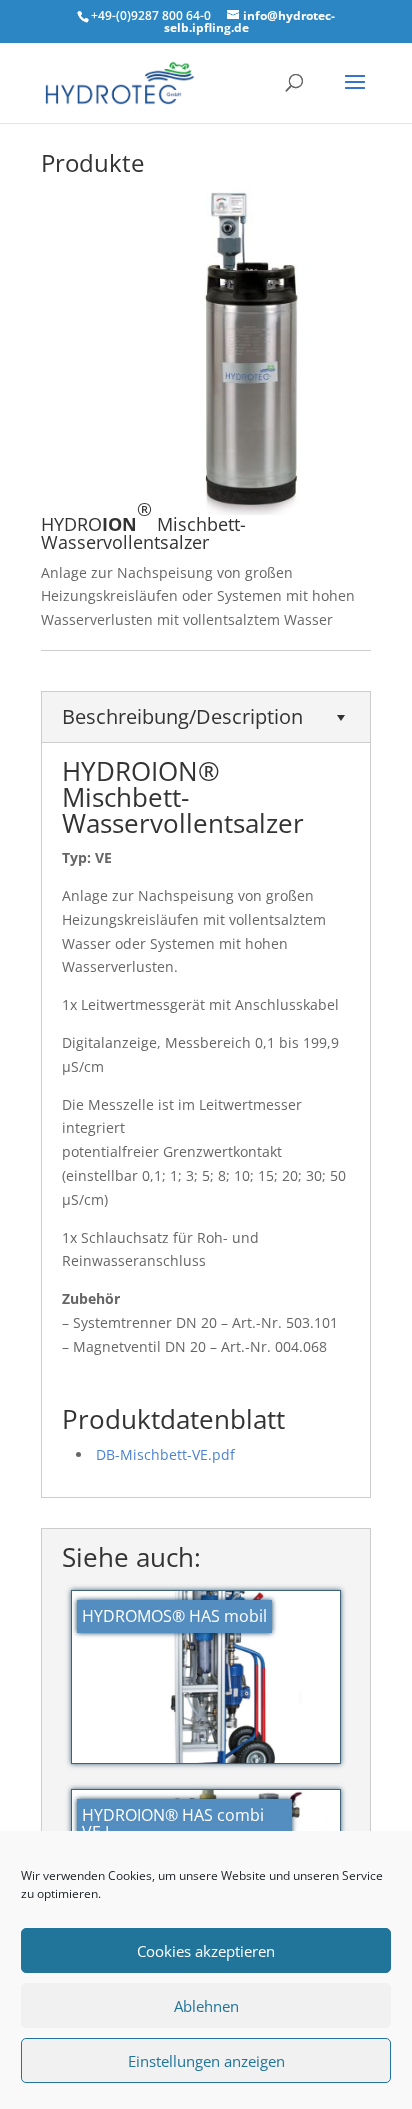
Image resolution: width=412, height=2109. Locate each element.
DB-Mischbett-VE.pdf (165, 1454)
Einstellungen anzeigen (206, 2061)
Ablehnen (206, 2006)
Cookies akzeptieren (206, 1951)
